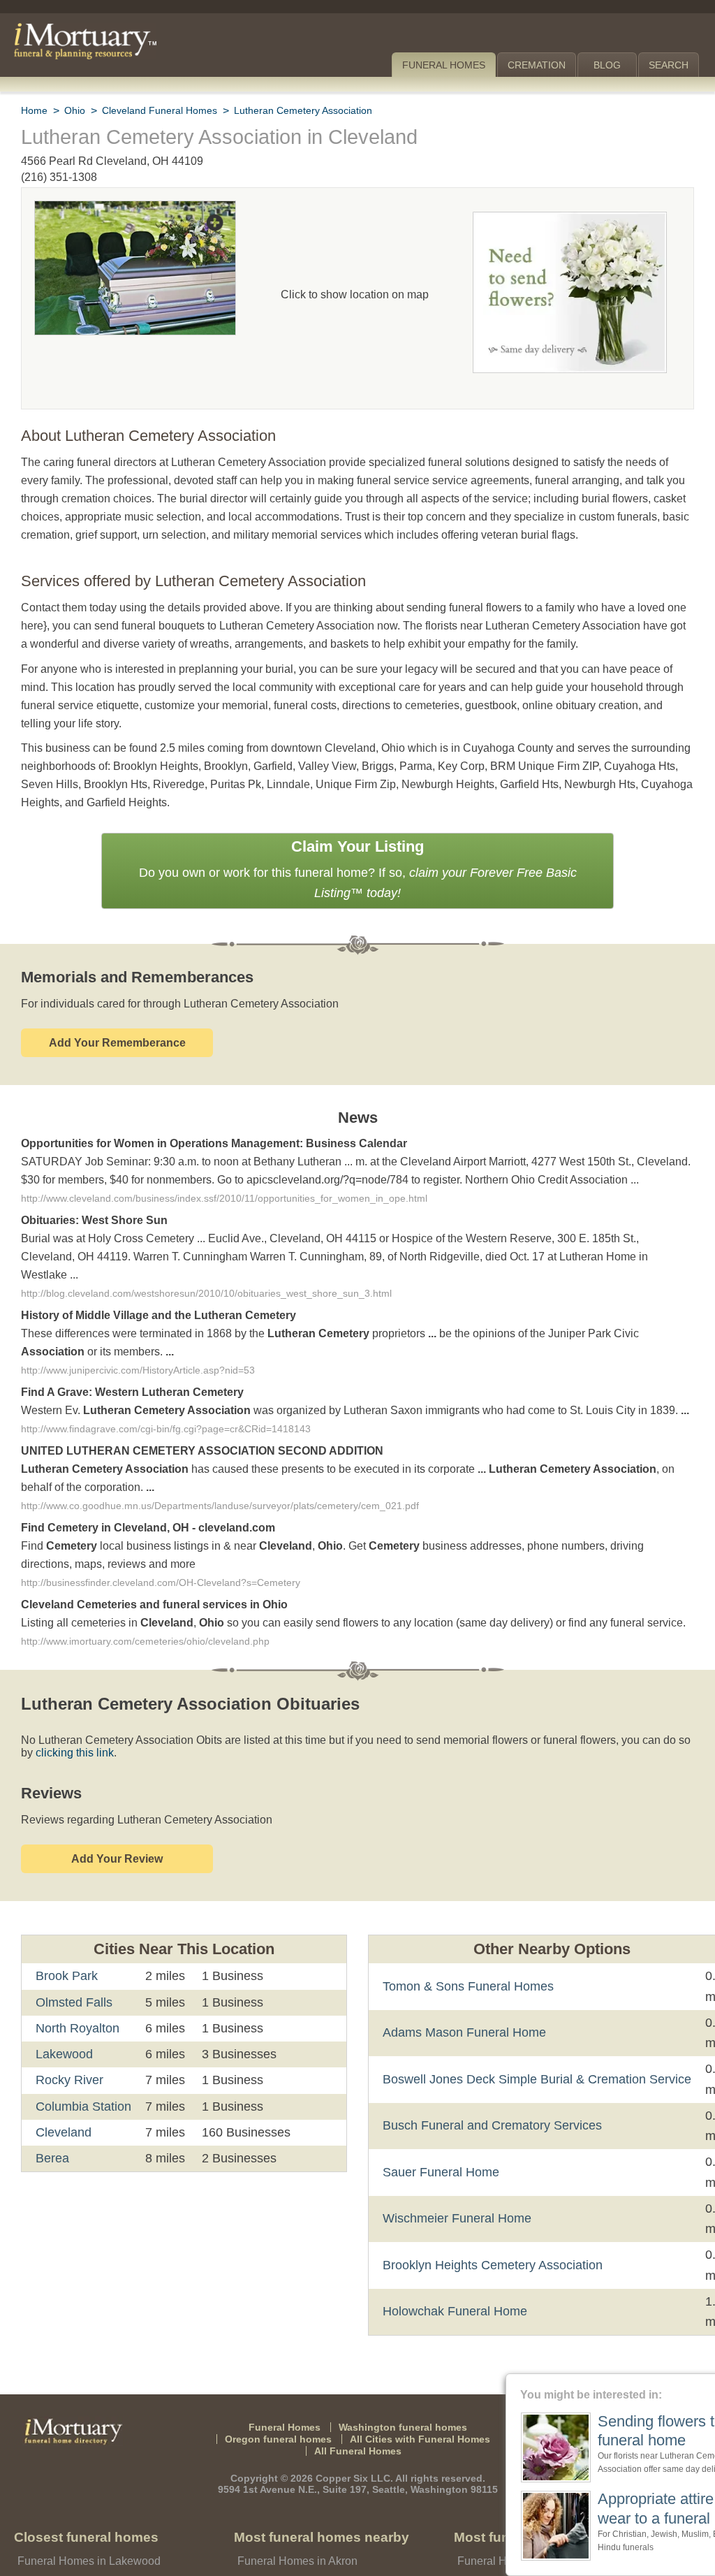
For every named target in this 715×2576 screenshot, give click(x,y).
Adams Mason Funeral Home (461, 1981)
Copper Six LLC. (356, 2427)
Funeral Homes (446, 65)
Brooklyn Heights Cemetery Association (492, 2213)
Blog (609, 65)
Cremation (538, 65)
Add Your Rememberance (117, 1004)
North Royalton (79, 1977)
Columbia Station (83, 2054)
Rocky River (68, 2028)
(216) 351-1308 (59, 177)
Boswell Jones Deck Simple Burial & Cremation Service (531, 2028)
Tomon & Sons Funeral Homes (464, 1935)
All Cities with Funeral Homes (415, 2387)
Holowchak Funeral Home (453, 2260)
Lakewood (63, 2002)
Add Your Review (117, 1807)
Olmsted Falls (73, 1950)
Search (669, 65)
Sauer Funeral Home (438, 2120)
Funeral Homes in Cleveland (85, 2530)
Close (706, 2382)
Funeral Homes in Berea (75, 2551)
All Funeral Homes (357, 2400)
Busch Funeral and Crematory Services (487, 2074)
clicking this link (59, 1701)
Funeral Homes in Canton (299, 2530)
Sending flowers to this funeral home (604, 2431)
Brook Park (66, 1924)
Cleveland (63, 2081)
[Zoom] (135, 210)
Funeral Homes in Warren (299, 2551)
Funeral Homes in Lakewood (86, 2509)
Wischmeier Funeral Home (455, 2167)
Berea (52, 2106)
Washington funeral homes (400, 2375)
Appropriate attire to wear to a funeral (598, 2508)
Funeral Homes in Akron (296, 2509)
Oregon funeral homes (285, 2387)
